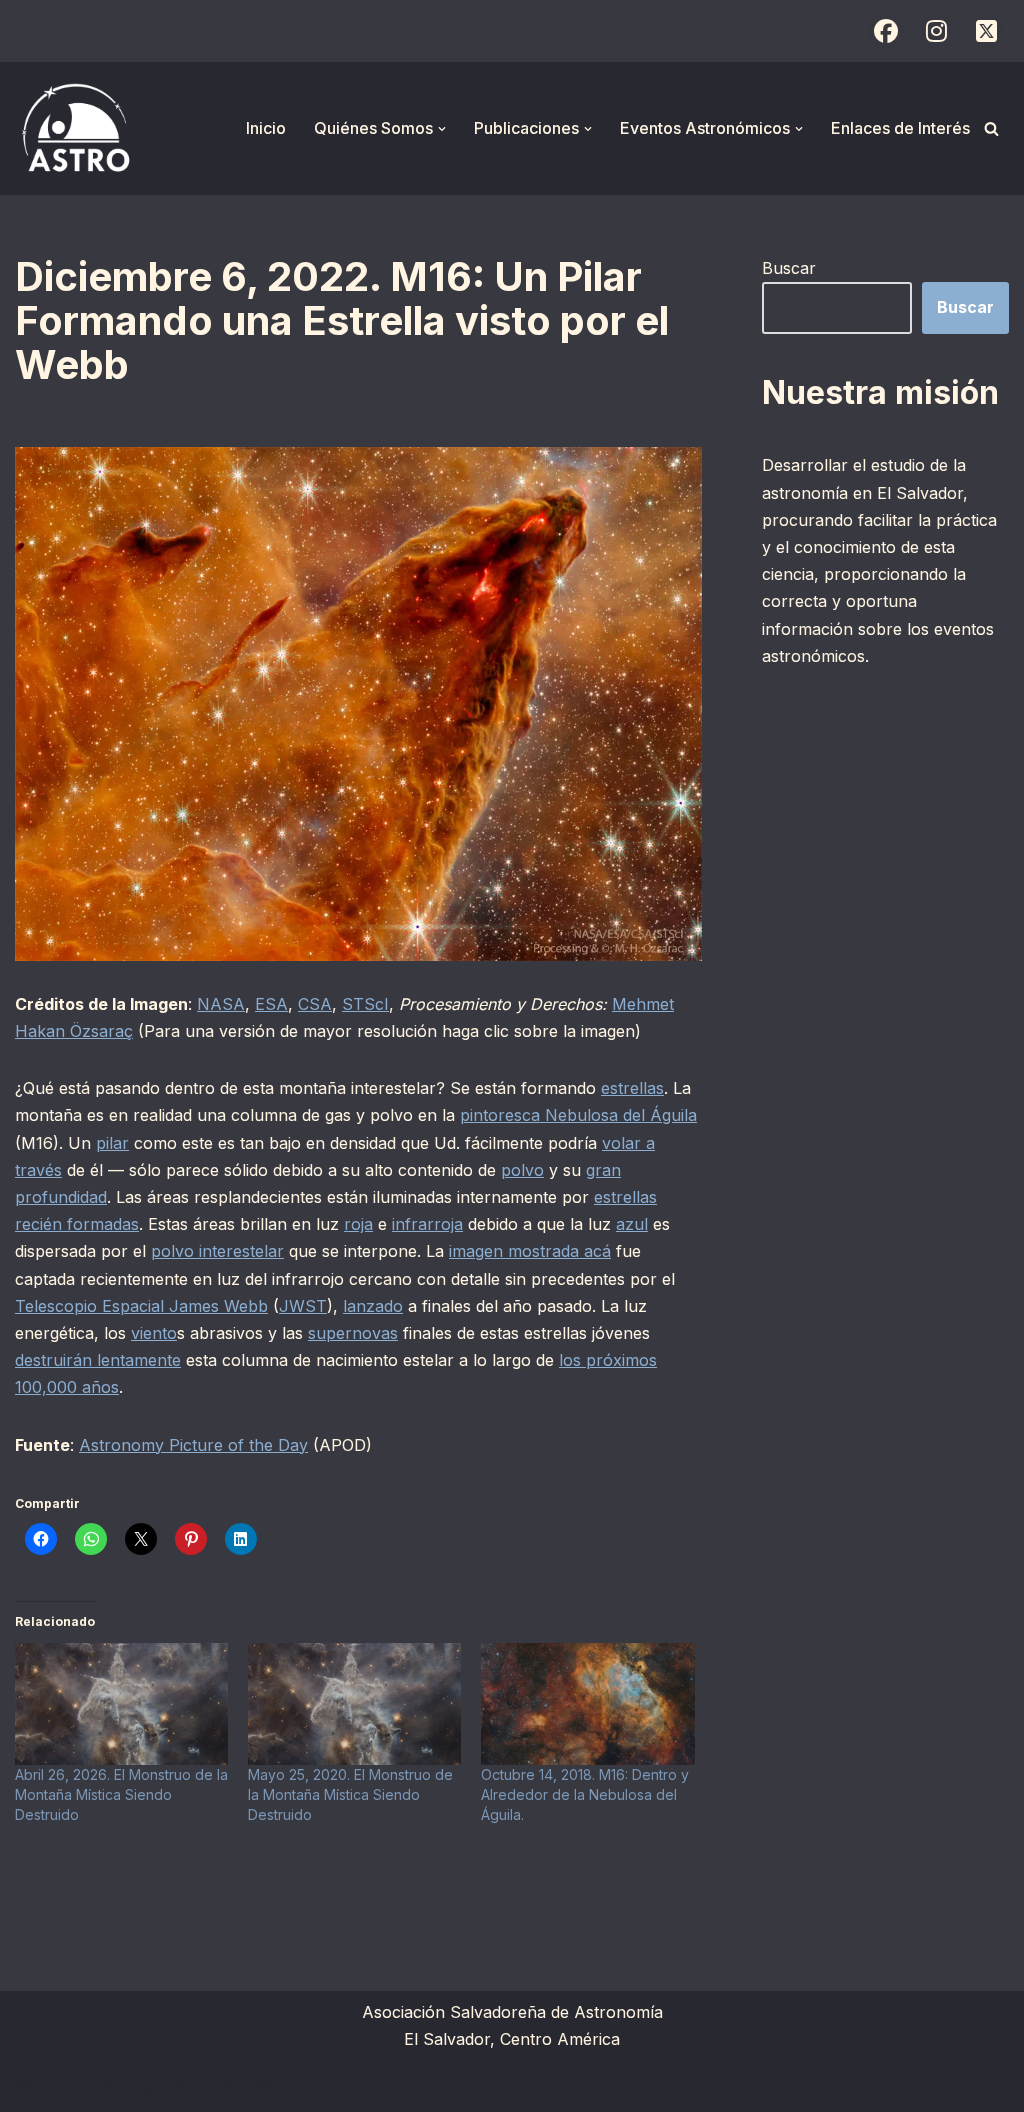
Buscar (789, 268)
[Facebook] (886, 31)
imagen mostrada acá (530, 1251)
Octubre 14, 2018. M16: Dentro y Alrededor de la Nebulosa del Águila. (585, 1794)
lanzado (373, 1306)
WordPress (260, 2086)
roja (358, 1224)
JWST (303, 1306)
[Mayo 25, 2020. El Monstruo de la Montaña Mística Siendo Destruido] (354, 1704)
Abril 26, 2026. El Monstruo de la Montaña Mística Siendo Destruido (121, 1794)
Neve (35, 2086)
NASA (221, 1004)
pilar (112, 1143)
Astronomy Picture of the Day (193, 1445)
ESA (271, 1004)
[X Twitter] (986, 31)
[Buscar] (991, 128)
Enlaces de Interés (900, 128)
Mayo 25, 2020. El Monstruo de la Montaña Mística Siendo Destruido (350, 1794)
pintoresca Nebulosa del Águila (578, 1115)
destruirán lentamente (98, 1360)
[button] (442, 129)
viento (154, 1333)
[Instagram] (936, 31)
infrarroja (427, 1224)
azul (632, 1224)
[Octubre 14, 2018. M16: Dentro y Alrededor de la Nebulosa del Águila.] (587, 1704)
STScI (365, 1004)
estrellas (632, 1088)
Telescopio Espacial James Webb (141, 1306)
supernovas (353, 1333)
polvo (522, 1170)
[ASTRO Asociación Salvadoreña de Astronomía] (75, 128)
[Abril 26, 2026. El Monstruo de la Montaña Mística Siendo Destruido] (121, 1704)
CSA (315, 1004)
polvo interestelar (217, 1251)
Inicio (266, 128)
